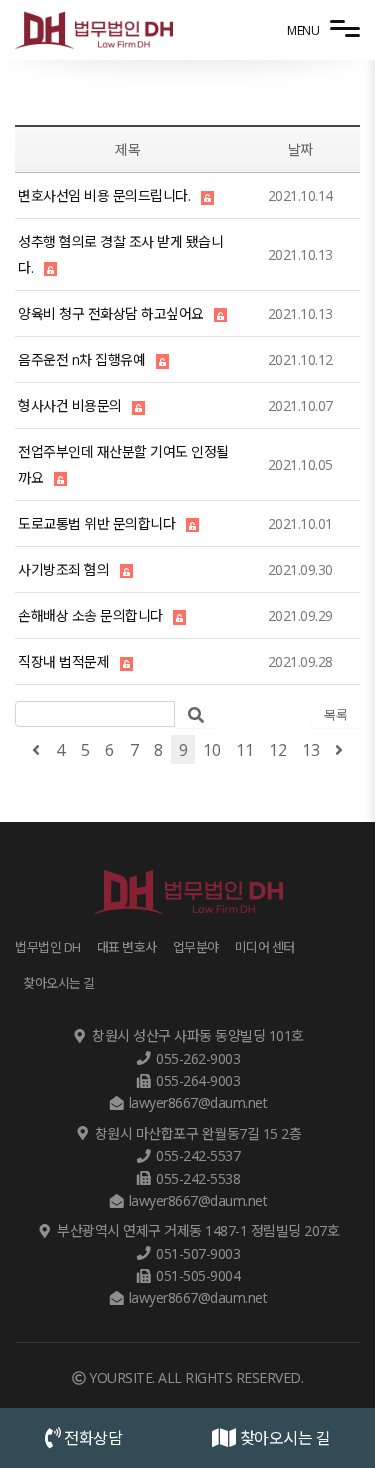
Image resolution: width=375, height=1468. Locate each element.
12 (277, 750)
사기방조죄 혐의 (63, 569)
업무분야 (196, 947)
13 (310, 750)
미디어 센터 (265, 947)
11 (244, 750)
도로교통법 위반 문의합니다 (96, 523)
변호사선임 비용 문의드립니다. (104, 195)
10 (211, 750)
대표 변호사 (127, 947)
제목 (127, 149)
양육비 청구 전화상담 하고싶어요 (111, 313)
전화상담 (92, 1438)
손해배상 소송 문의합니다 (90, 615)
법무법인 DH (48, 947)
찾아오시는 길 (283, 1438)
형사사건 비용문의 (70, 405)
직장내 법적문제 (63, 661)
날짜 (300, 149)
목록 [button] (335, 715)
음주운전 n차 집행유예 (81, 359)
